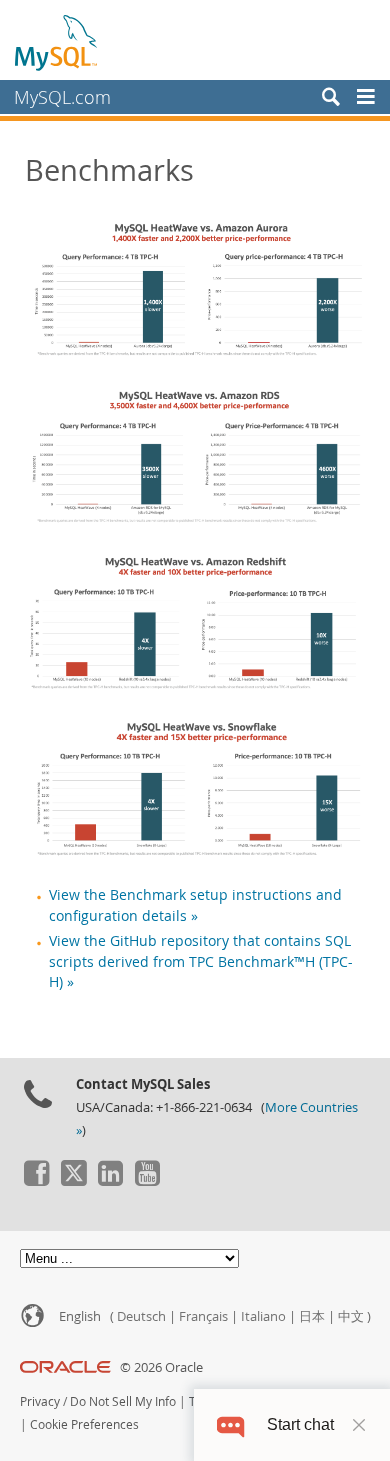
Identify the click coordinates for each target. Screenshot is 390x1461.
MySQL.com (62, 97)
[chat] (230, 1424)
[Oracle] (65, 1367)
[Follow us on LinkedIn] (110, 1181)
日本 (312, 1316)
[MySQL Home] (57, 42)
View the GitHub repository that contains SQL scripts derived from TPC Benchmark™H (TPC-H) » (201, 961)
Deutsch (141, 1316)
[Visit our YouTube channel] (147, 1181)
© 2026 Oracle (161, 1367)
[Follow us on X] (73, 1181)
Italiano (263, 1316)
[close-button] (359, 1425)
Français (203, 1316)
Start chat (300, 1424)
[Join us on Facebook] (36, 1181)
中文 (351, 1316)
